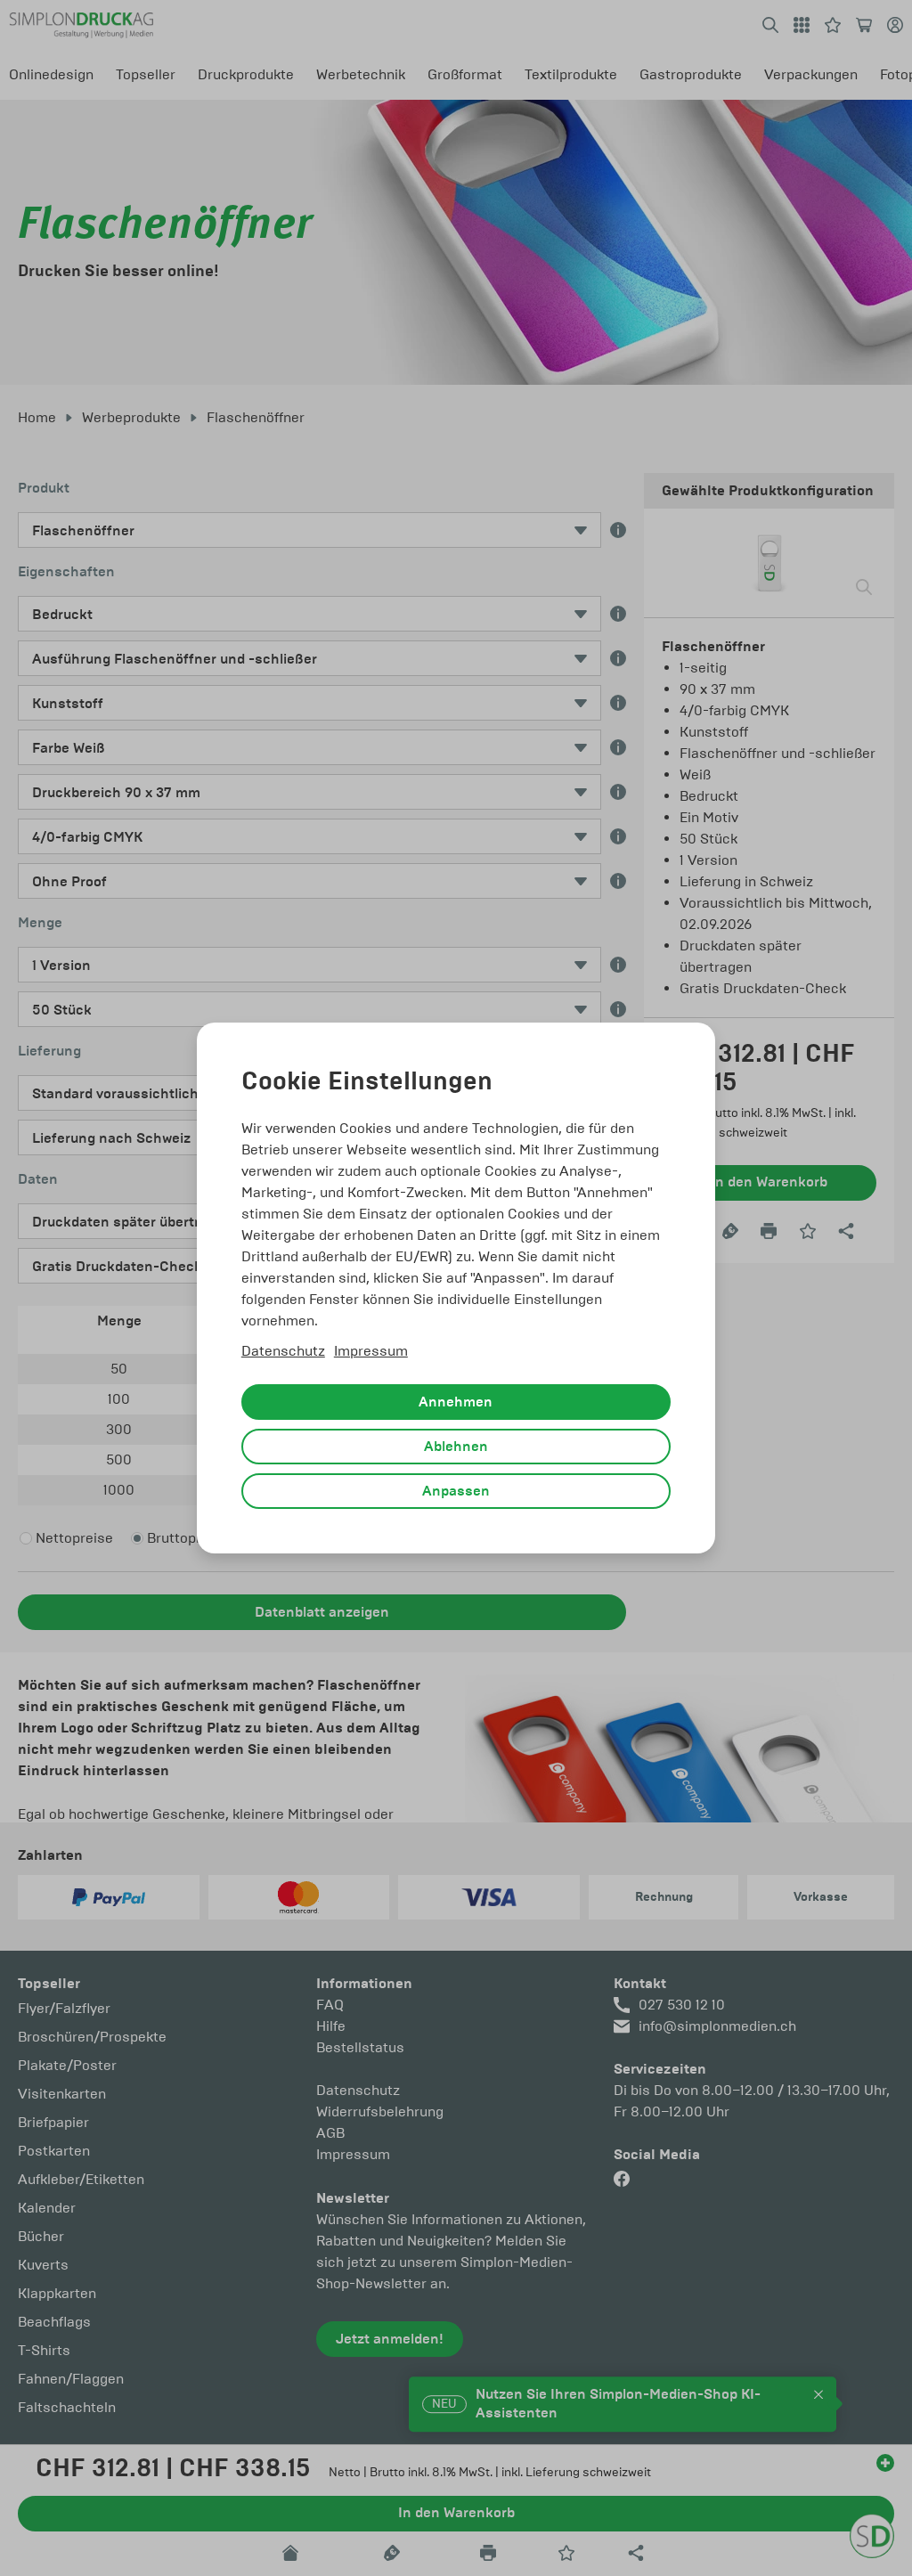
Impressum (371, 1351)
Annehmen (456, 1402)
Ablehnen (456, 1447)
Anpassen (456, 1491)
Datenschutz (283, 1351)
